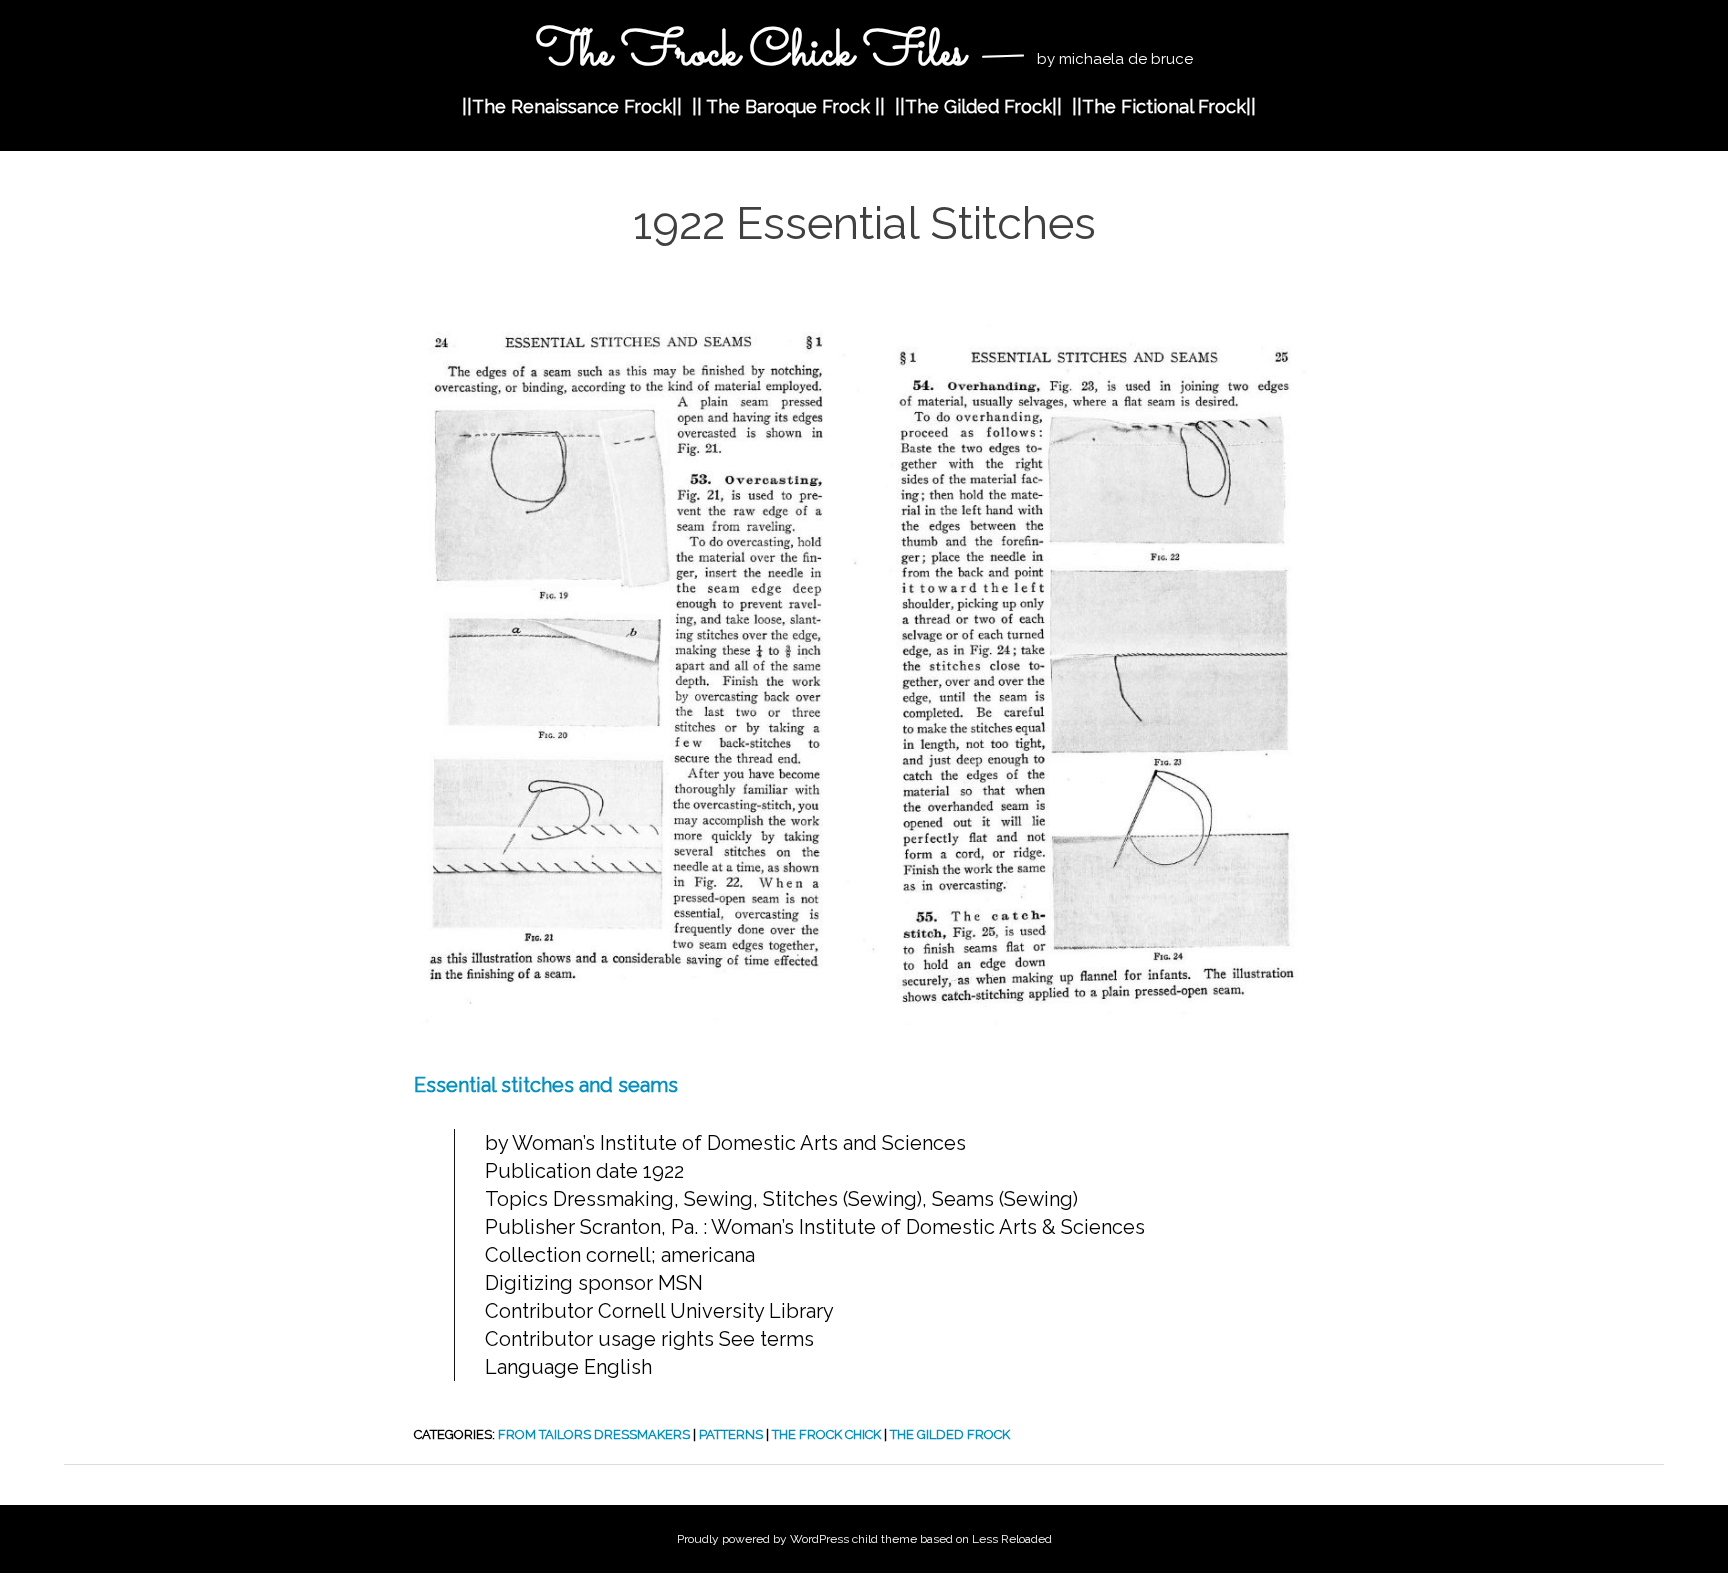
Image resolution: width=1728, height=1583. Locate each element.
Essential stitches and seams (546, 1085)
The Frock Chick (826, 1434)
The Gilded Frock (950, 1434)
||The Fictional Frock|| (1164, 106)
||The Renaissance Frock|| (572, 106)
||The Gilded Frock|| (978, 106)
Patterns (731, 1434)
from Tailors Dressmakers (594, 1434)
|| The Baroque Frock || (788, 106)
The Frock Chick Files (750, 53)
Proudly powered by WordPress (763, 1539)
